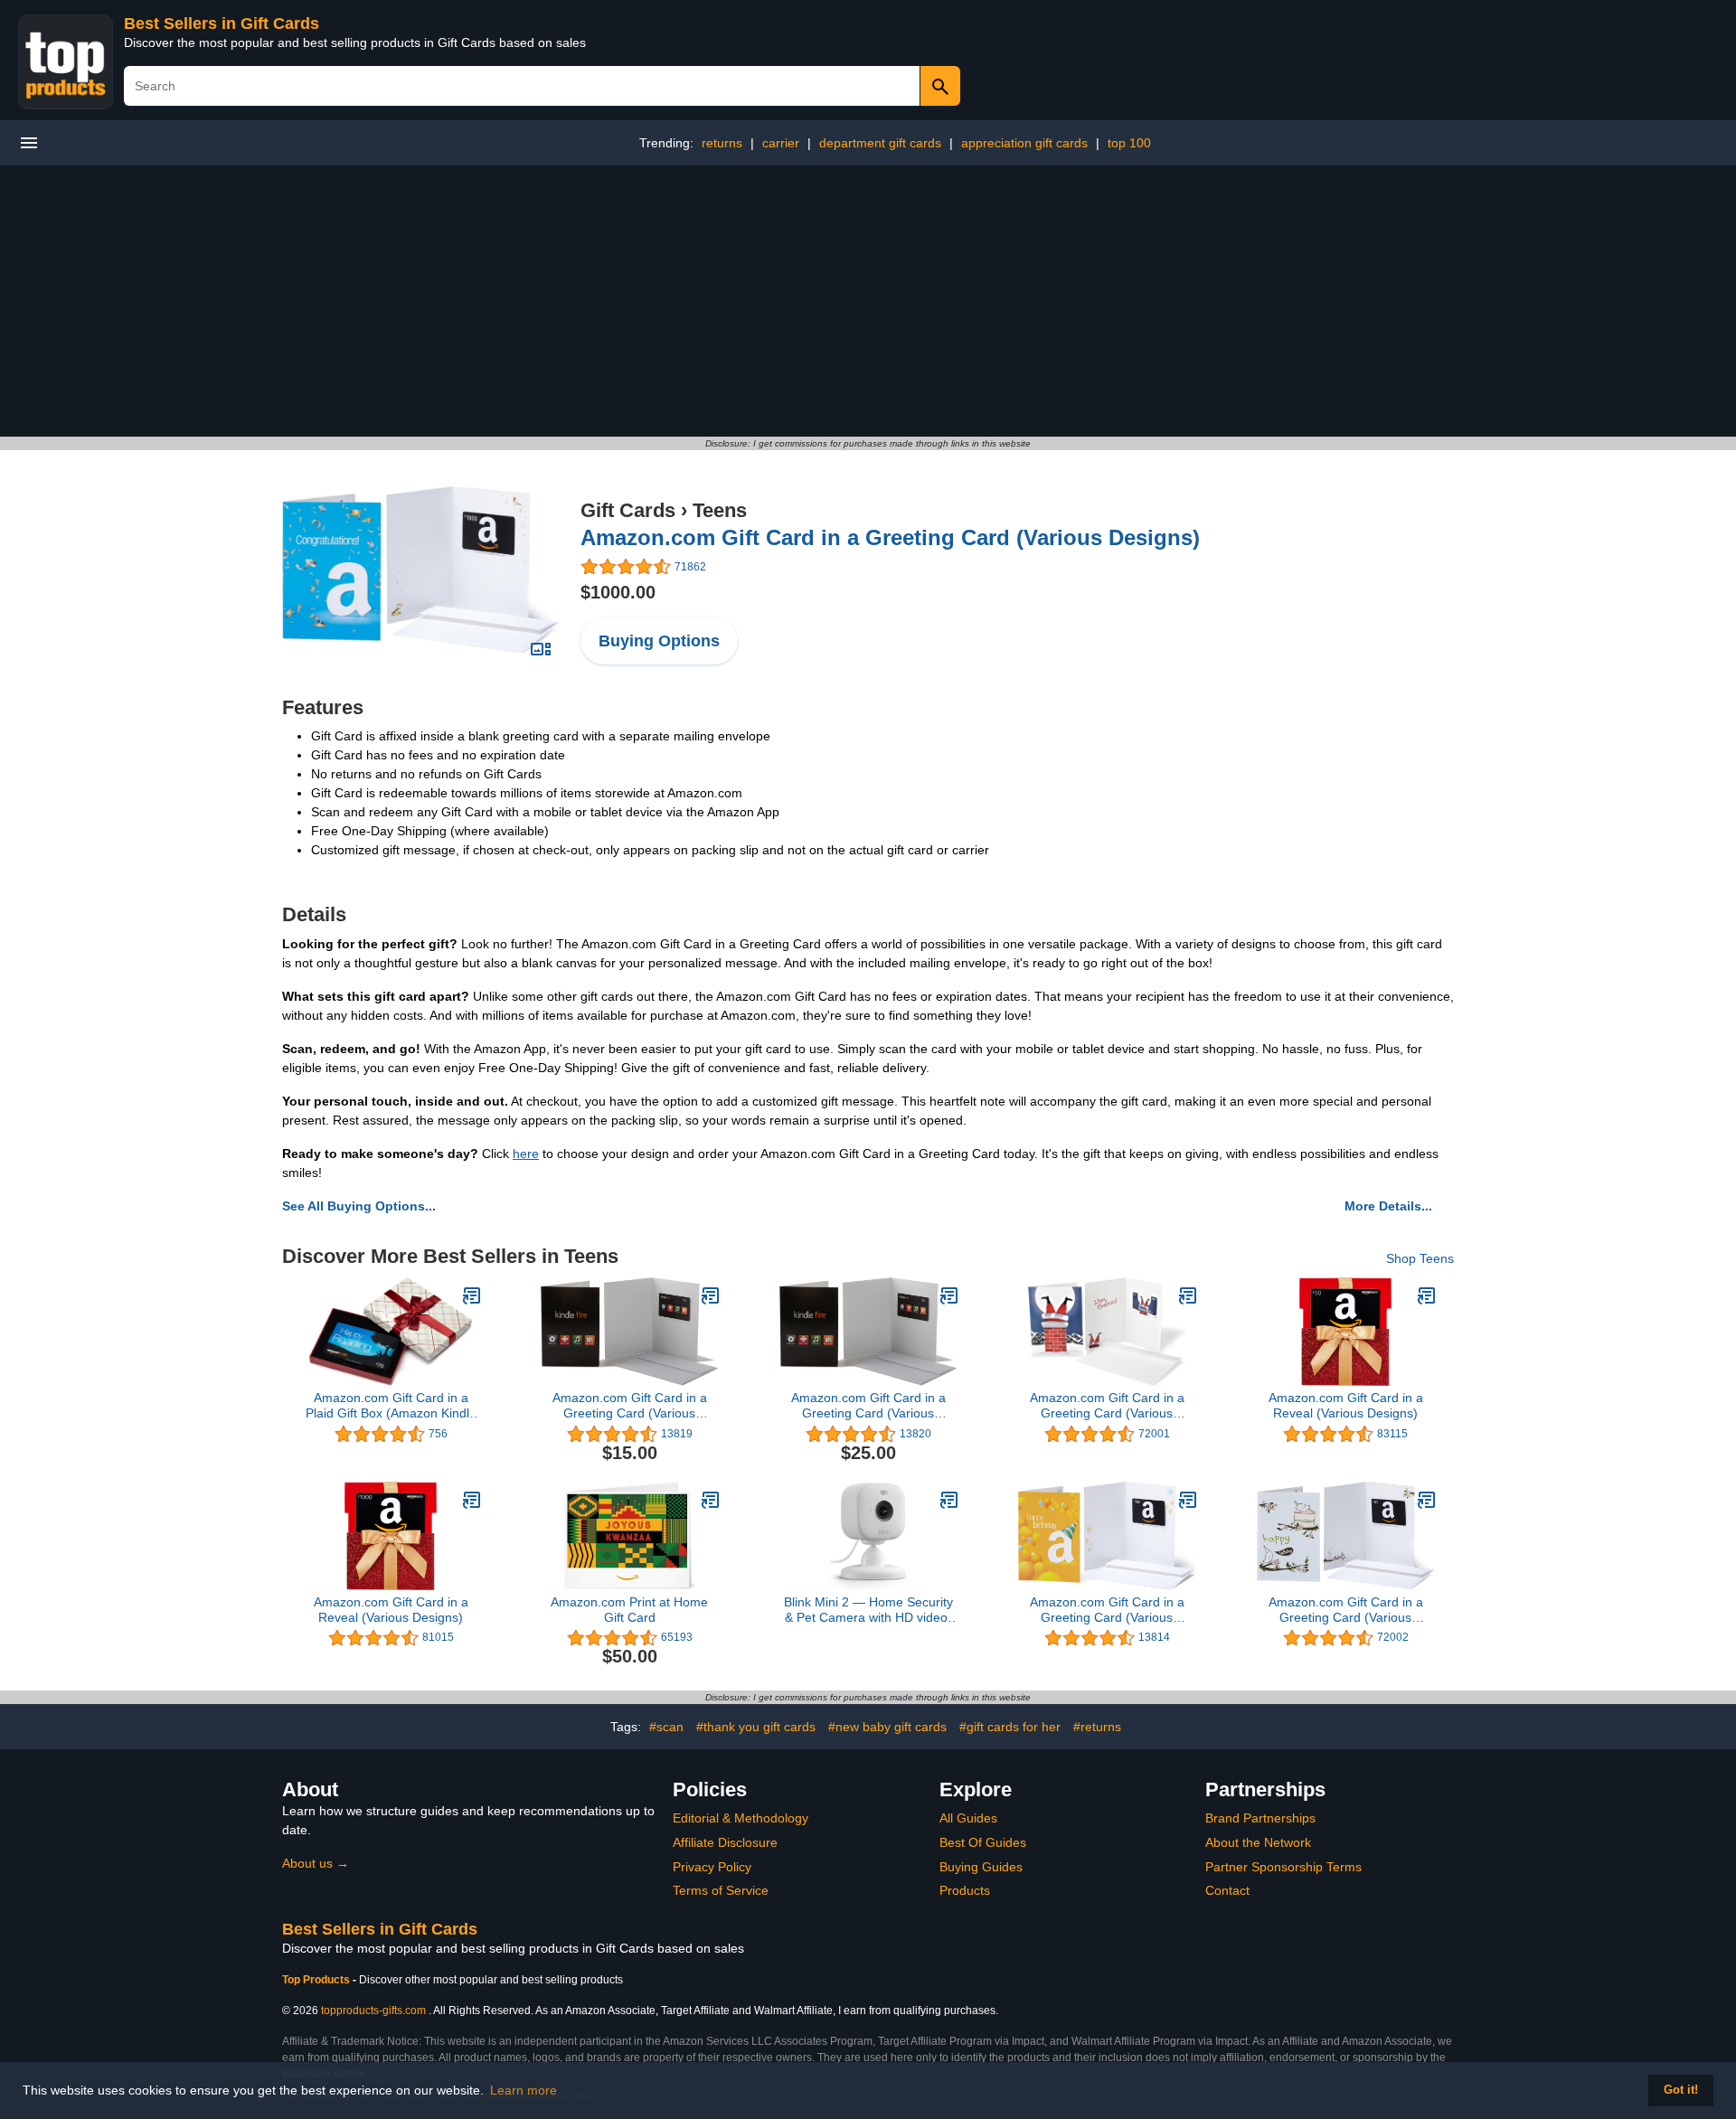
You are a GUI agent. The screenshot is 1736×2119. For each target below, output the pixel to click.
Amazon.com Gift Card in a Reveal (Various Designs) (1346, 1405)
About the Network (1258, 1842)
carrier (781, 143)
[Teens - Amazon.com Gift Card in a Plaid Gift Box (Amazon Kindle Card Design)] (472, 1295)
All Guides (968, 1818)
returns (722, 143)
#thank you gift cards (756, 1727)
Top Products (317, 1980)
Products (965, 1890)
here (526, 1154)
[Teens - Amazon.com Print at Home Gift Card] (711, 1500)
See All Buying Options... (359, 1206)
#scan (666, 1727)
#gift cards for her (1010, 1727)
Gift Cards (628, 510)
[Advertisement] (868, 301)
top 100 (1129, 143)
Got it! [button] (1681, 2090)
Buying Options (659, 641)
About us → (316, 1863)
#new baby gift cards (887, 1727)
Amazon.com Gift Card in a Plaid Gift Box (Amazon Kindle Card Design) (391, 1406)
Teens (720, 510)
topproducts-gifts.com (373, 2011)
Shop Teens (1420, 1258)
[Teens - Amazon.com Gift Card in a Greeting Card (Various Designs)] (420, 569)
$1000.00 (618, 592)
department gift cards (880, 143)
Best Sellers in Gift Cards (222, 24)
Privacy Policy (712, 1867)
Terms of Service (721, 1890)
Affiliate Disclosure (725, 1842)
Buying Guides (981, 1867)
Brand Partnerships (1260, 1818)
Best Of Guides (983, 1842)
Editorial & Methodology (741, 1818)
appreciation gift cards (1024, 143)
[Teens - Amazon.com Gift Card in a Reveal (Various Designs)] (1427, 1295)
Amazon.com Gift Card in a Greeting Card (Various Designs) (890, 537)
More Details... (1388, 1206)
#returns (1097, 1727)
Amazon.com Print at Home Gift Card (629, 1610)
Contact (1227, 1890)
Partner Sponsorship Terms (1283, 1867)
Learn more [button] (524, 2090)
